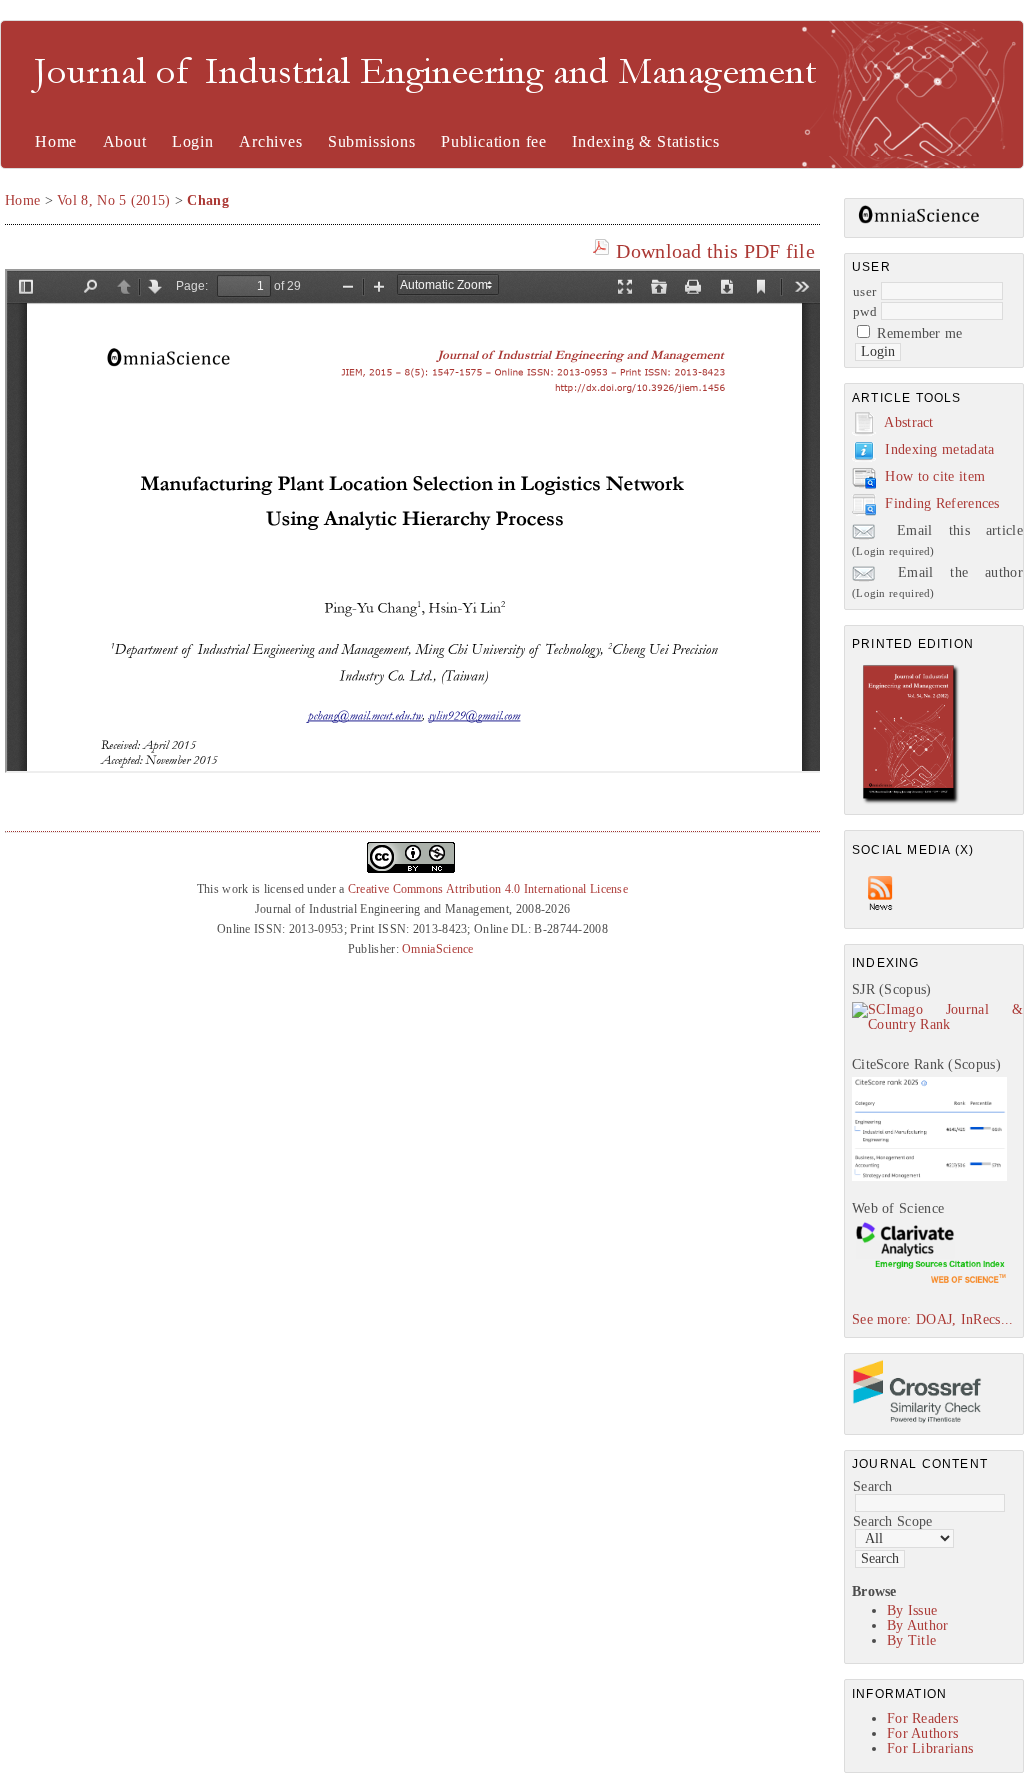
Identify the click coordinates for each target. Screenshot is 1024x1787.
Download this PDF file (715, 251)
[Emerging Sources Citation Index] (929, 1282)
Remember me (919, 333)
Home (56, 141)
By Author (918, 1625)
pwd (865, 311)
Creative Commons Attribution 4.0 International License (488, 889)
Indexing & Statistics (646, 141)
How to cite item (935, 476)
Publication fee (494, 141)
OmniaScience (438, 949)
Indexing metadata (939, 449)
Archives (270, 141)
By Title (911, 1640)
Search (873, 1486)
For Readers (922, 1718)
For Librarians (930, 1748)
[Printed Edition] (911, 801)
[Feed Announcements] (881, 915)
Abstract (908, 422)
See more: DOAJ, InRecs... (933, 1319)
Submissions (372, 141)
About (125, 141)
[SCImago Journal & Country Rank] (937, 1024)
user (864, 291)
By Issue (912, 1610)
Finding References (942, 503)
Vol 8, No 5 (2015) (113, 200)
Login (193, 141)
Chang (208, 200)
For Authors (922, 1733)
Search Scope (893, 1521)
